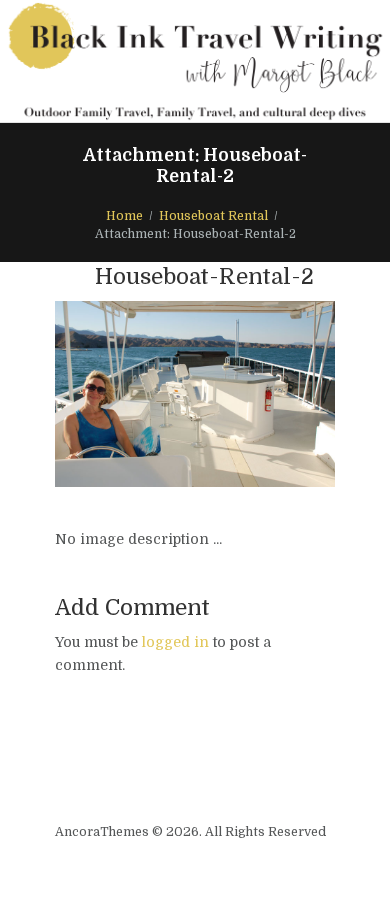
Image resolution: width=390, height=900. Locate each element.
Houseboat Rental (213, 216)
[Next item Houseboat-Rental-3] (265, 394)
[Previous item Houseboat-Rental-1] (125, 394)
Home (124, 216)
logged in (175, 642)
